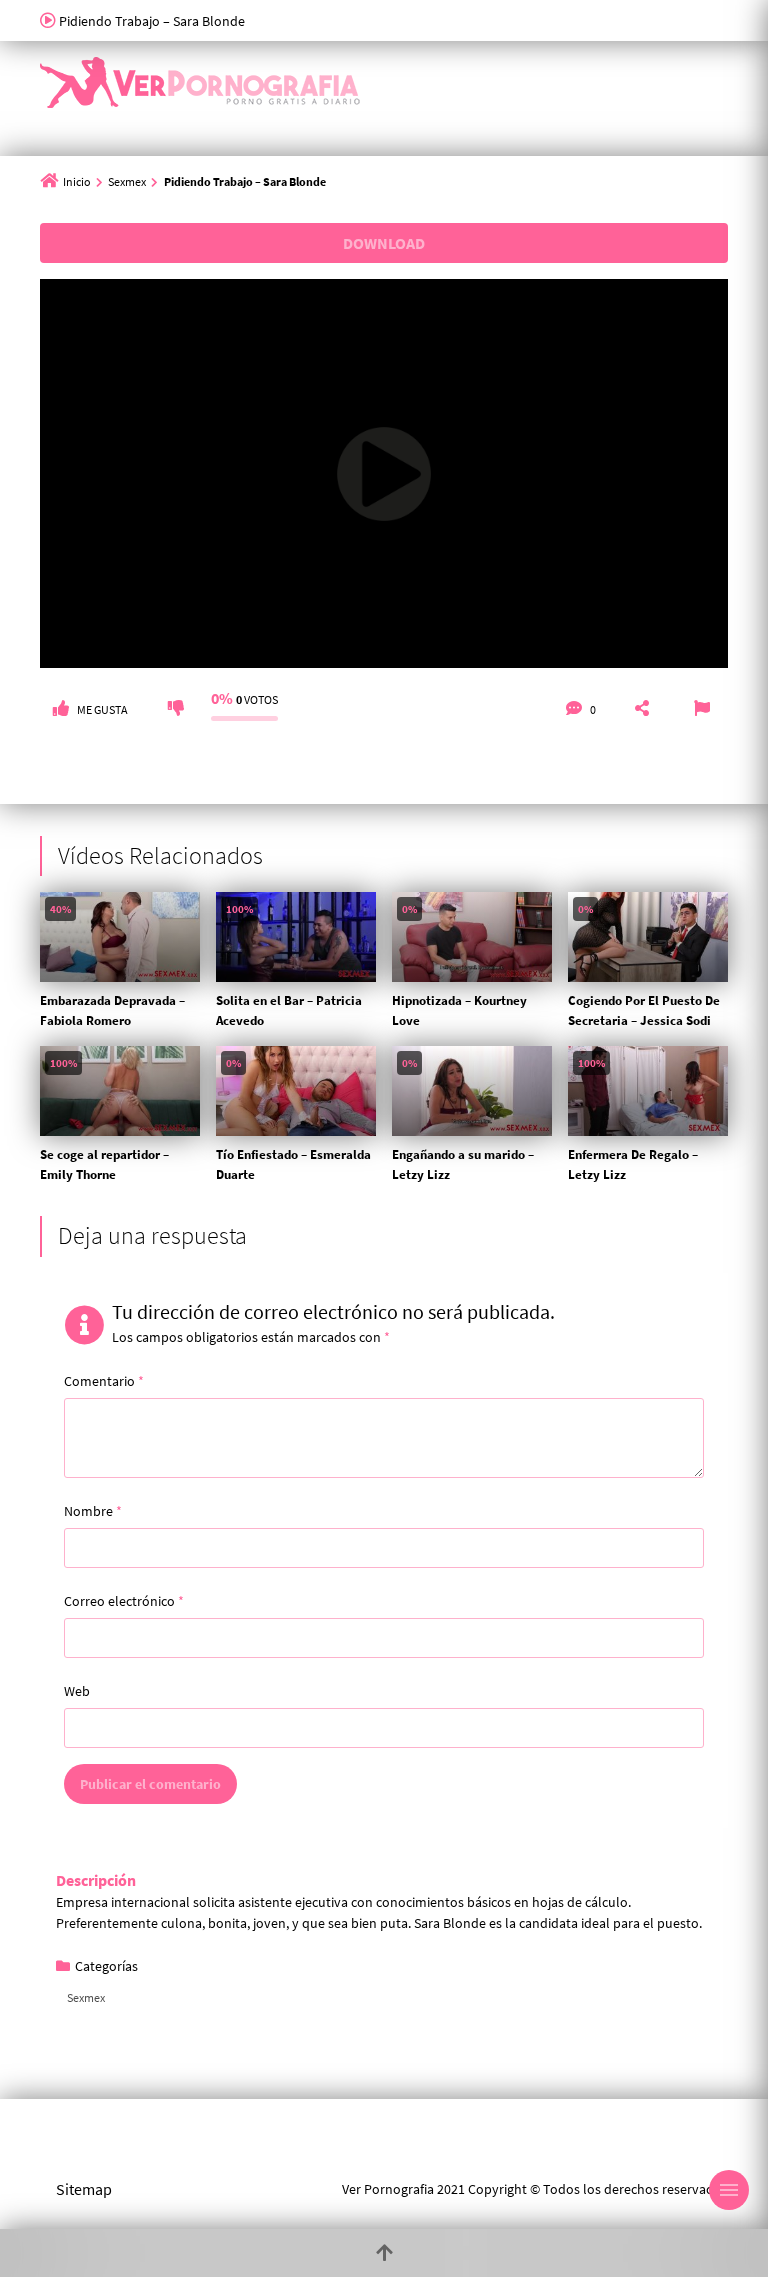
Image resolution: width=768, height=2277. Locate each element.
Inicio (77, 181)
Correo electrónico (124, 1601)
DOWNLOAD (384, 243)
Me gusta (102, 709)
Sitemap (84, 2189)
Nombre (93, 1511)
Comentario (104, 1381)
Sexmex (127, 181)
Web (77, 1691)
